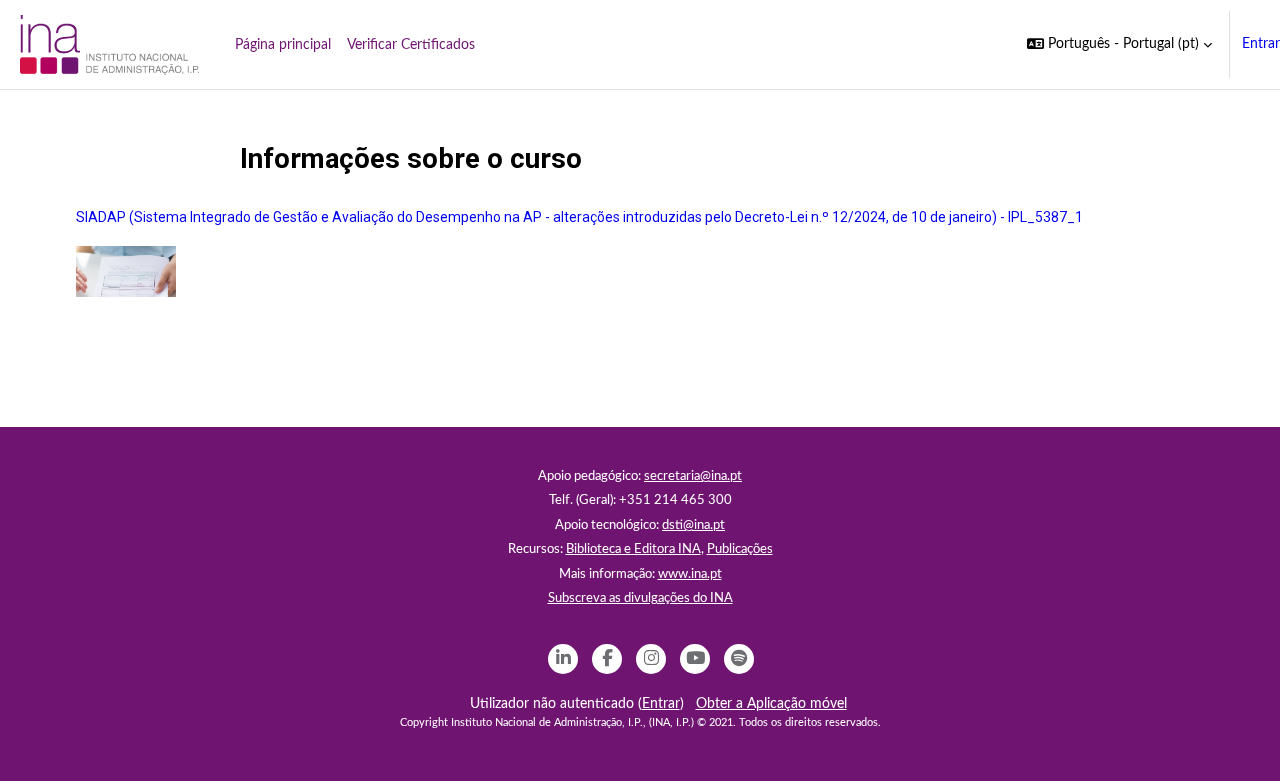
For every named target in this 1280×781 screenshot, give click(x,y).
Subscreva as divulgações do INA (640, 598)
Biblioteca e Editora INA (633, 549)
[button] (1119, 44)
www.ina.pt (690, 574)
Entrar (1261, 44)
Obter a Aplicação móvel (771, 704)
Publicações (740, 549)
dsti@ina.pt (693, 525)
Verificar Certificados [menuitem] (411, 45)
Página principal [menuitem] (283, 45)
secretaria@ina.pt (693, 476)
